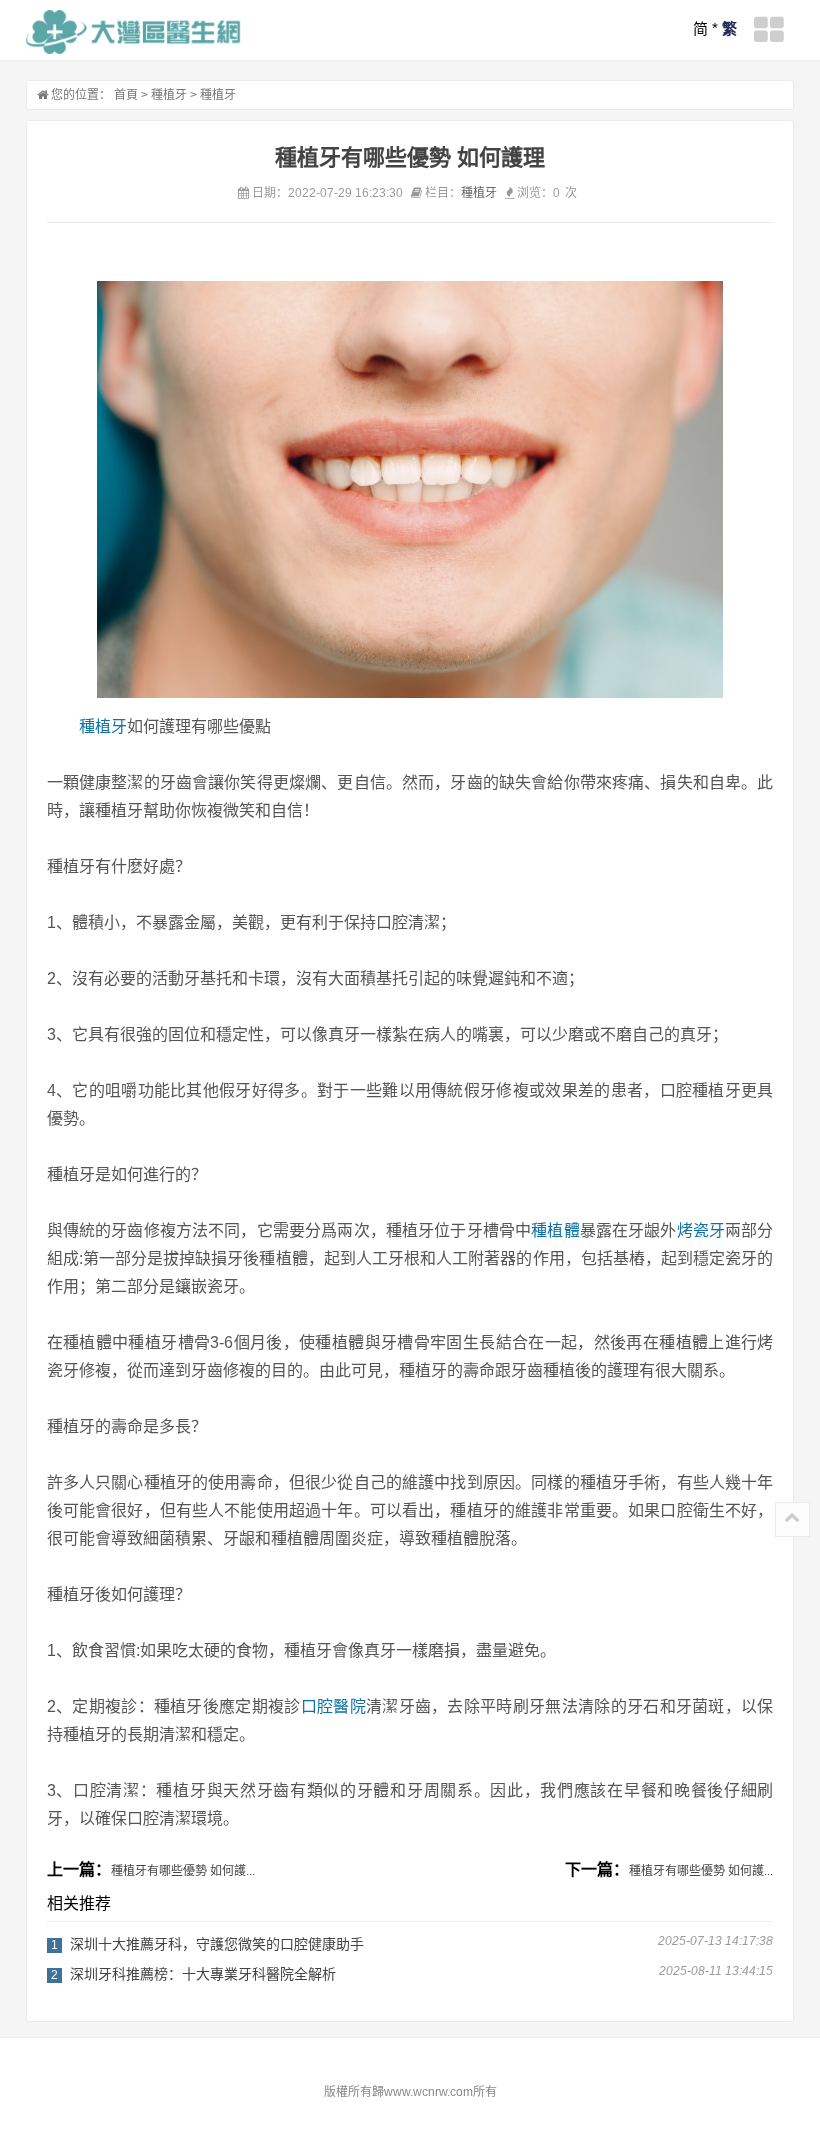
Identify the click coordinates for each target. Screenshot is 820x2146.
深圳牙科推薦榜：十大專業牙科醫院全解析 (203, 1974)
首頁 (126, 95)
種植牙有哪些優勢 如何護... (183, 1871)
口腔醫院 (333, 1706)
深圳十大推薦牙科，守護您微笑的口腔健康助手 (217, 1944)
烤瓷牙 (701, 1230)
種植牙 (169, 95)
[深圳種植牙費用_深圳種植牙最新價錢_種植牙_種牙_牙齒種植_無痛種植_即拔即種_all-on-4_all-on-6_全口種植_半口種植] (133, 32)
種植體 (555, 1230)
